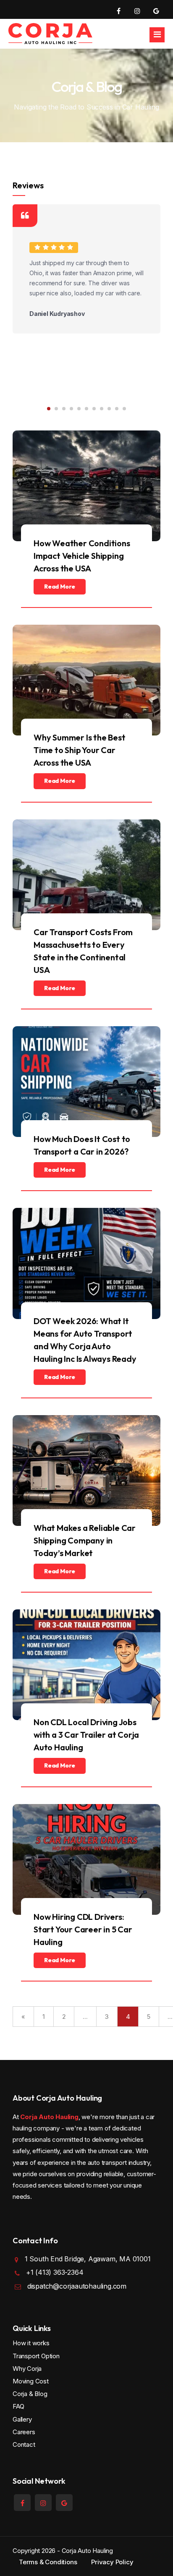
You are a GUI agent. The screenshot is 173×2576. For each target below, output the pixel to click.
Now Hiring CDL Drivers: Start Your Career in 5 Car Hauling (83, 1929)
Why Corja (27, 2369)
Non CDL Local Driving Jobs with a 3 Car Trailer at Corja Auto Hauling (86, 1735)
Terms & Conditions (48, 2562)
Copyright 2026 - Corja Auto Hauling (63, 2551)
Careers (24, 2432)
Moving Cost (31, 2381)
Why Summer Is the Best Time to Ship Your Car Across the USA (80, 750)
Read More (60, 587)
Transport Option (36, 2356)
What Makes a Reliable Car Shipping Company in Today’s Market (85, 1540)
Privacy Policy (112, 2562)
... (85, 2017)
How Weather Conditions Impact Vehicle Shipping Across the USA (82, 556)
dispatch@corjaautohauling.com (77, 2286)
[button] (49, 409)
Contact (24, 2444)
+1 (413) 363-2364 (55, 2272)
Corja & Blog (30, 2394)
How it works (31, 2343)
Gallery (22, 2419)
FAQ (18, 2406)
